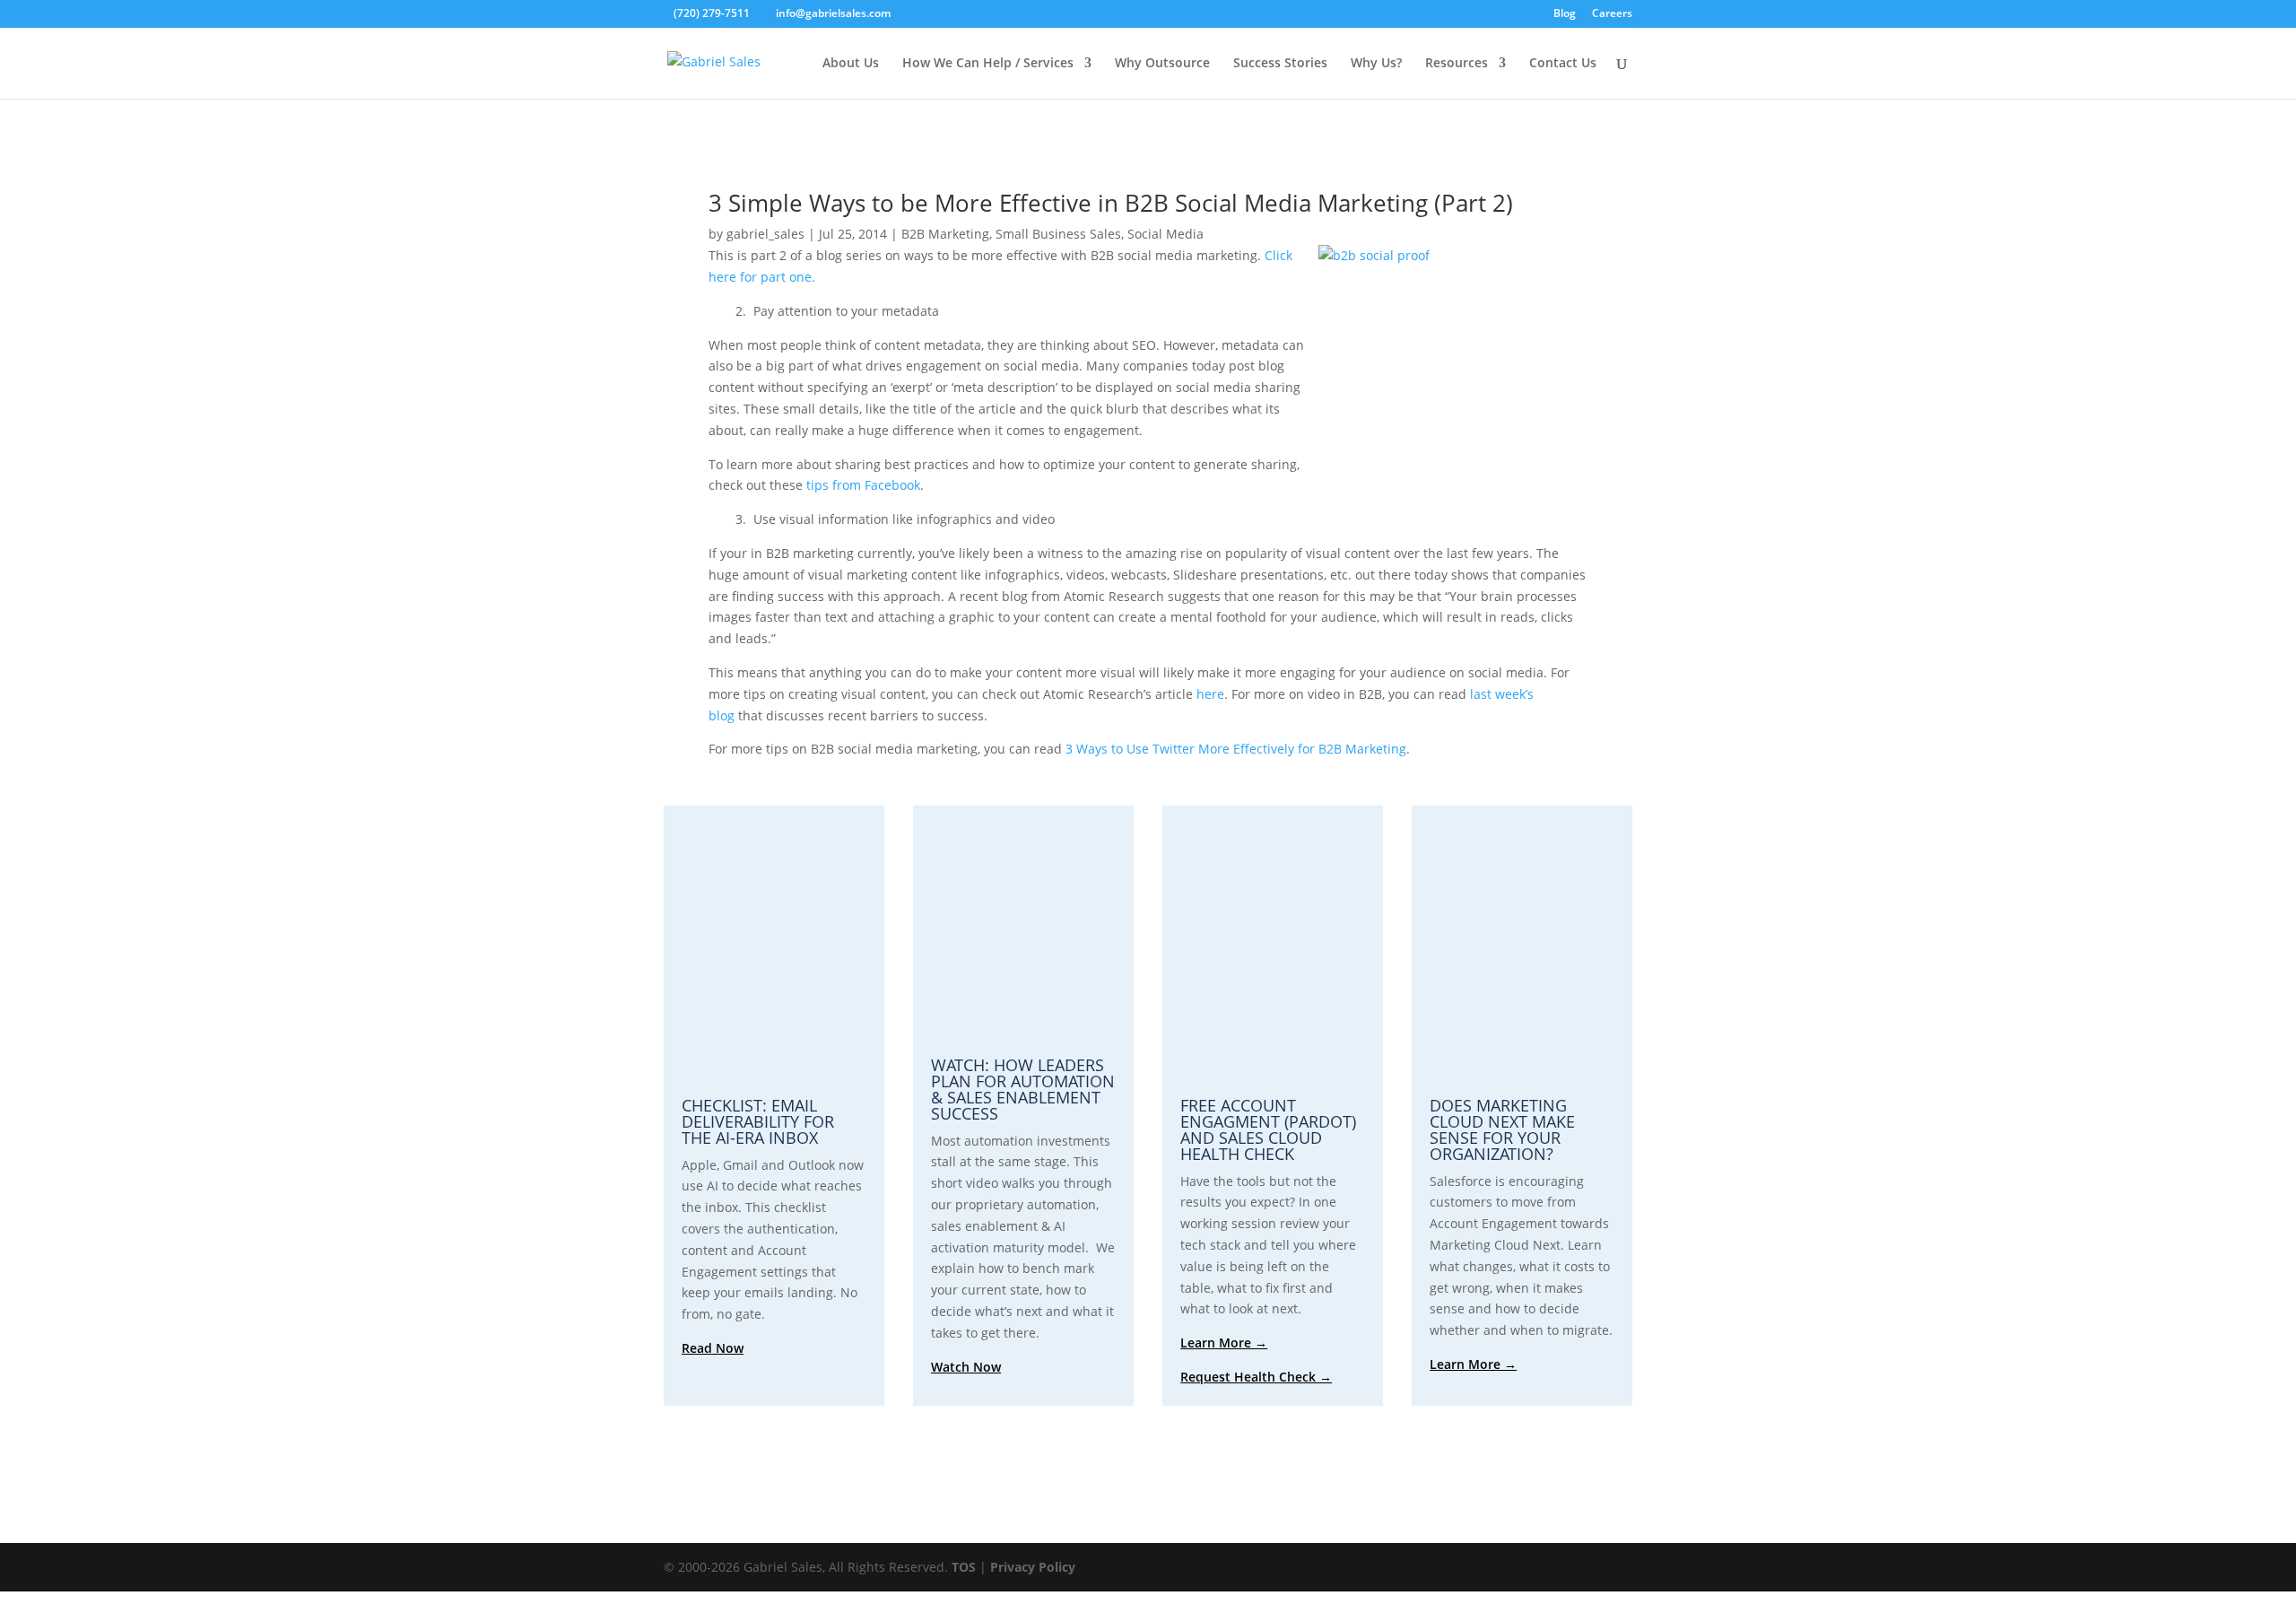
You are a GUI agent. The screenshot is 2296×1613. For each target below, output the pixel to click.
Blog (1565, 14)
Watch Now (966, 1367)
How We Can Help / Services (988, 64)
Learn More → (1224, 1343)
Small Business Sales (1058, 234)
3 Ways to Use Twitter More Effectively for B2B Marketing (1236, 749)
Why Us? (1376, 64)
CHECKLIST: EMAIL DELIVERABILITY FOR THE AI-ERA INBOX (758, 1121)
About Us (851, 64)
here (1210, 694)
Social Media (1165, 234)
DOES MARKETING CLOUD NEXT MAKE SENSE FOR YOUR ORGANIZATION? (1502, 1129)
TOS (964, 1567)
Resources (1457, 64)
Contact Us (1563, 64)
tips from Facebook (863, 485)
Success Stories (1280, 64)
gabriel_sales (765, 234)
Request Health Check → (1256, 1377)
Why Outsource (1162, 64)
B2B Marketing (945, 234)
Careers (1612, 14)
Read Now (713, 1348)
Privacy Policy (1033, 1567)
